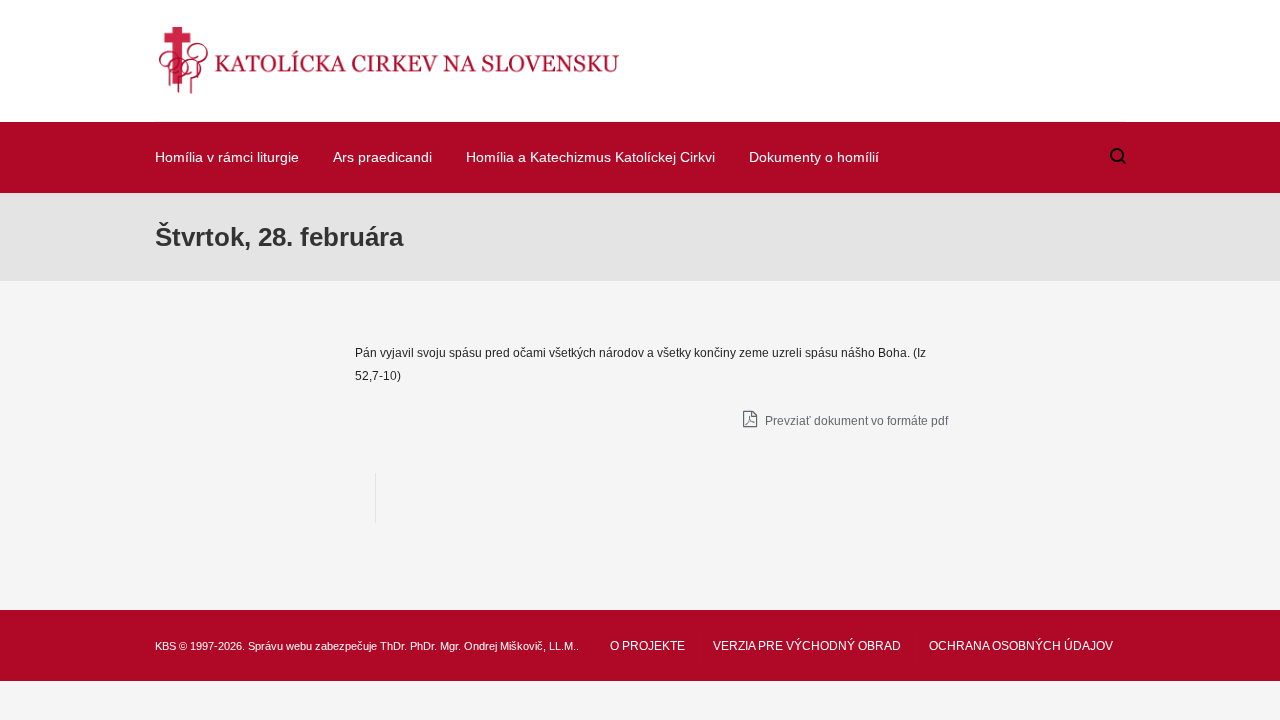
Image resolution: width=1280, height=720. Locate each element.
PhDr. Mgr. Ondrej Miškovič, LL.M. (493, 646)
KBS (165, 646)
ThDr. (393, 646)
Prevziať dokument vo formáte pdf (855, 421)
